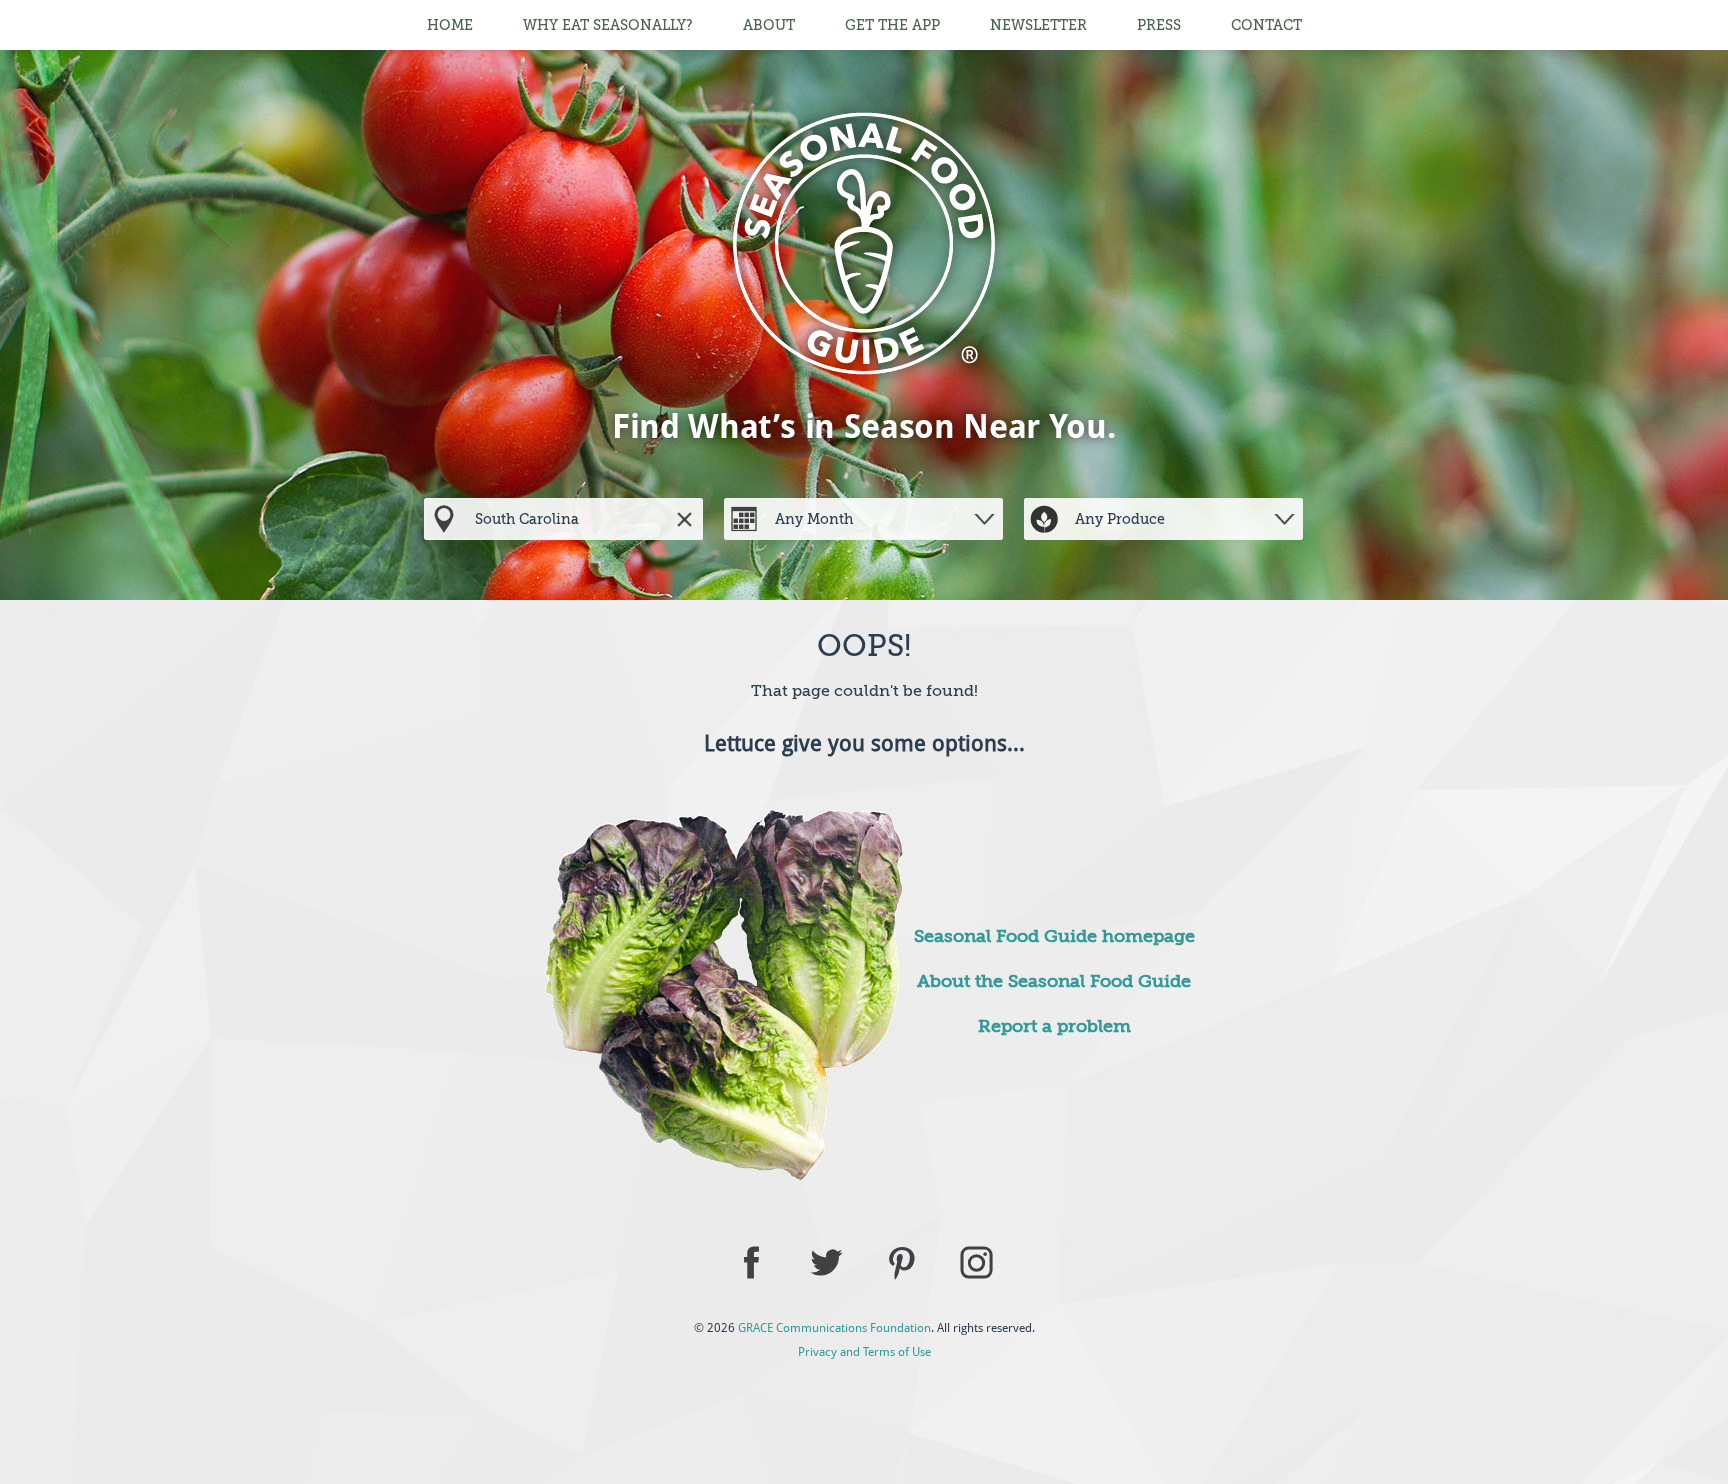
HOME (450, 25)
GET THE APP (892, 25)
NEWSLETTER (1038, 25)
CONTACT (1266, 25)
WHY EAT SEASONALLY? (608, 25)
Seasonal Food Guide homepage (1054, 936)
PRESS (1159, 25)
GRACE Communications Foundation (834, 1328)
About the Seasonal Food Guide (1054, 981)
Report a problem (1054, 1026)
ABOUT (769, 25)
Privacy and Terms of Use (864, 1352)
